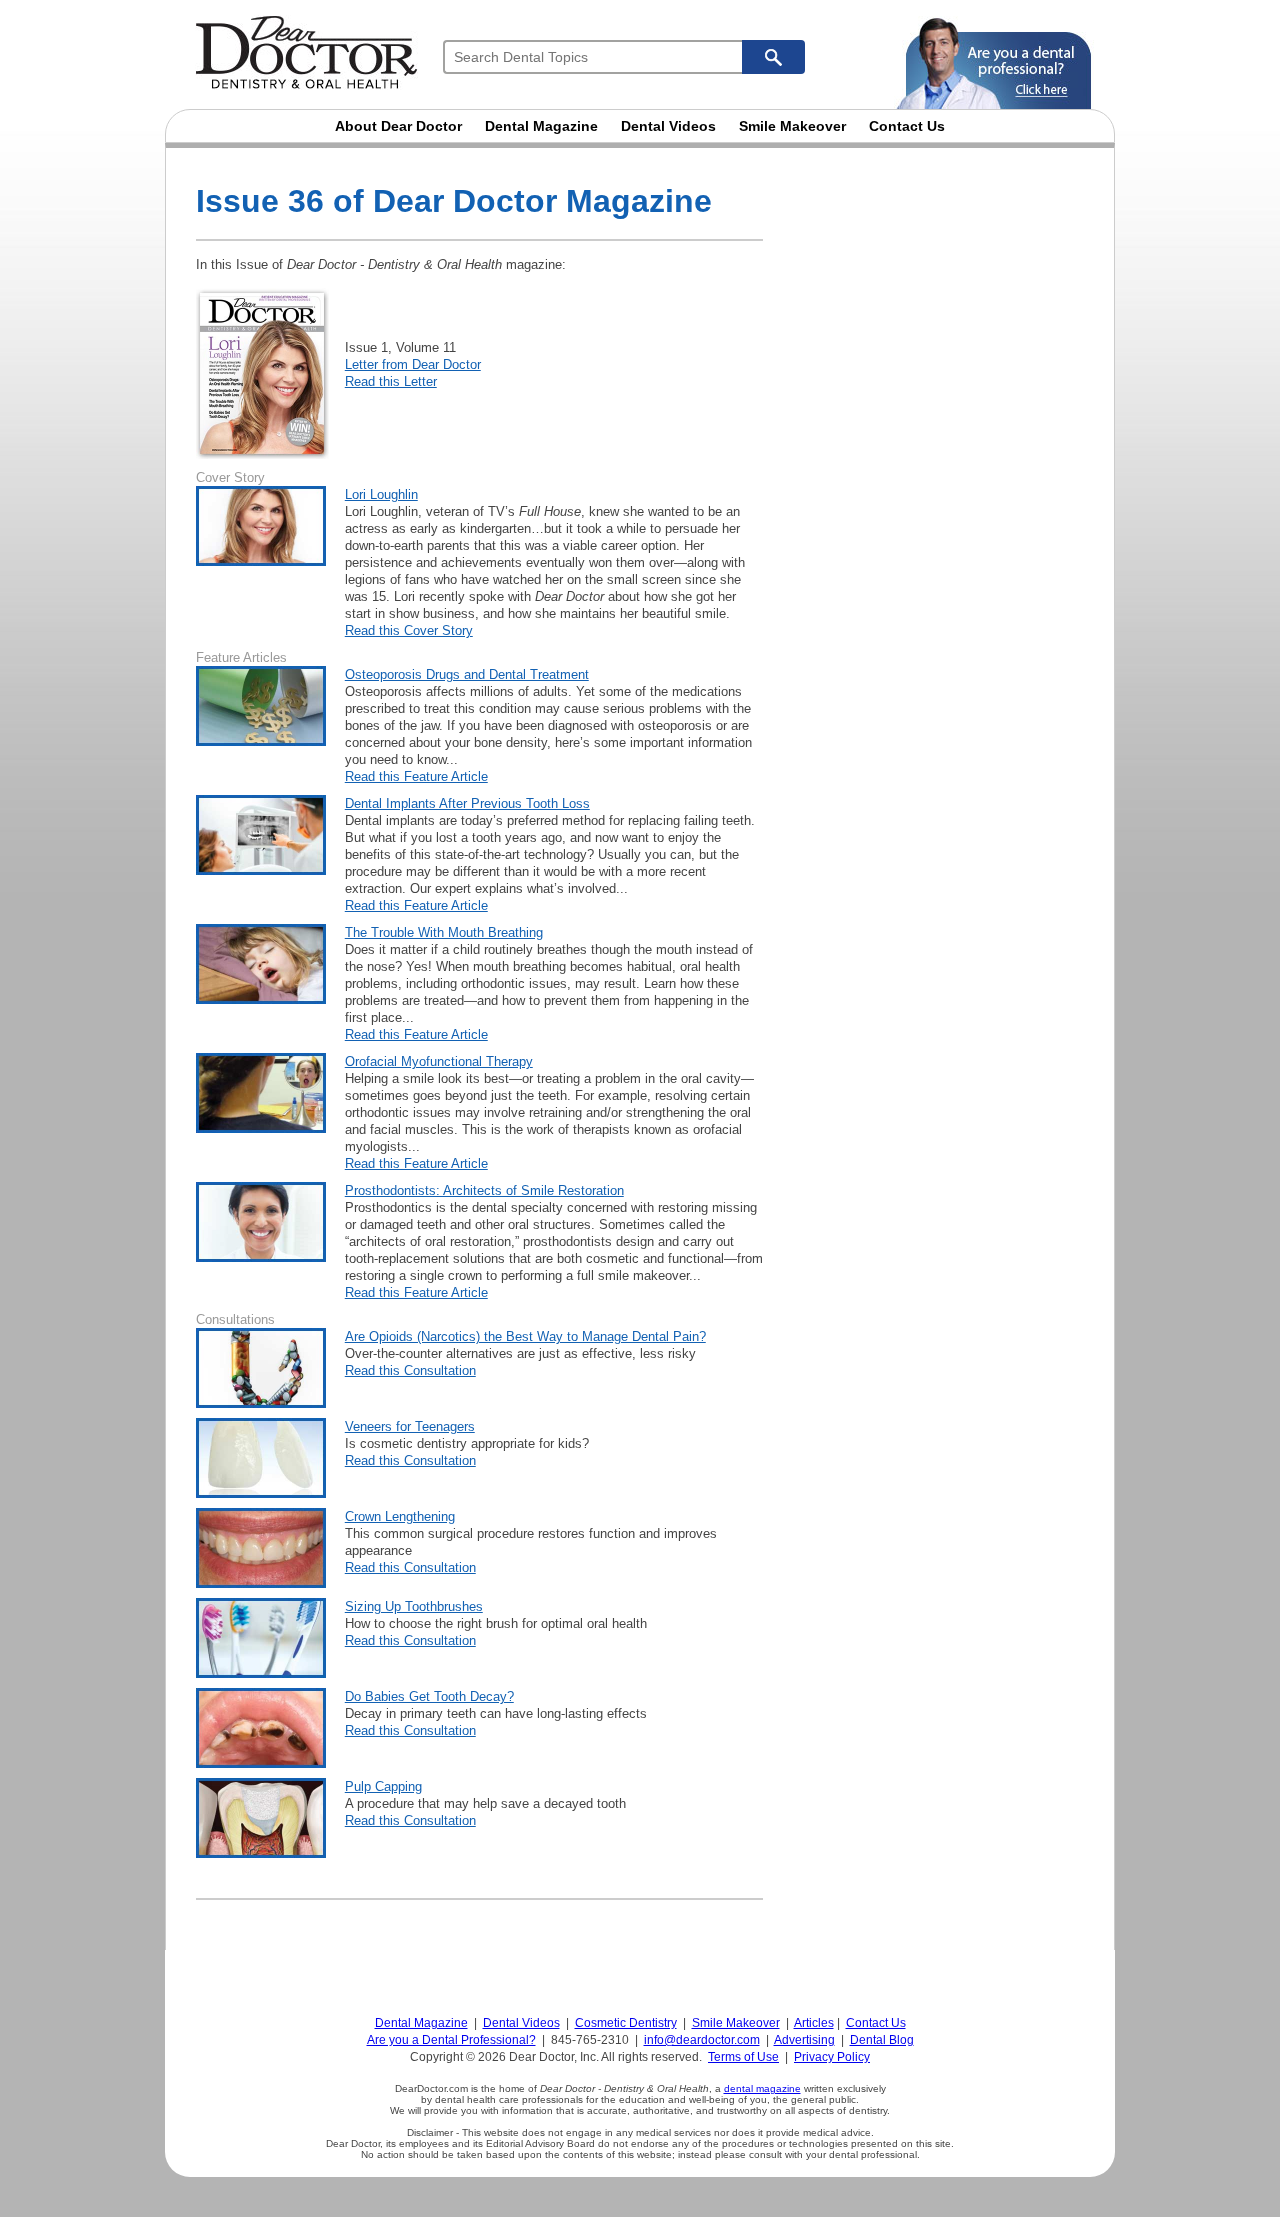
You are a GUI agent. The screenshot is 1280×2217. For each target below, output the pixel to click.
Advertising (804, 2040)
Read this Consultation (410, 1370)
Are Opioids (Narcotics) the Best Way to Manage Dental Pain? (525, 1336)
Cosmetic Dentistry (626, 2023)
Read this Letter (391, 381)
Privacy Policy (832, 2057)
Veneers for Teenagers (410, 1426)
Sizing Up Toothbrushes (414, 1606)
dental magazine (762, 2088)
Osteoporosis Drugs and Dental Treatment (467, 674)
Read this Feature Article (416, 776)
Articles (814, 2023)
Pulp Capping (383, 1786)
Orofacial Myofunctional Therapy (439, 1061)
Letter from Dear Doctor (413, 364)
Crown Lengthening (400, 1516)
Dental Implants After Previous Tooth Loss (467, 803)
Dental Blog (882, 2040)
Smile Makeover (792, 126)
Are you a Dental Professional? (451, 2040)
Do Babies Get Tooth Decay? (429, 1696)
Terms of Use (743, 2057)
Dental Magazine (541, 126)
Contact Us (907, 126)
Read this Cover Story (409, 630)
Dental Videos (668, 126)
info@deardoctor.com (702, 2040)
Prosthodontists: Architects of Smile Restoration (484, 1190)
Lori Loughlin (381, 494)
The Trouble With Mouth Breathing (444, 932)
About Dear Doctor (398, 126)
